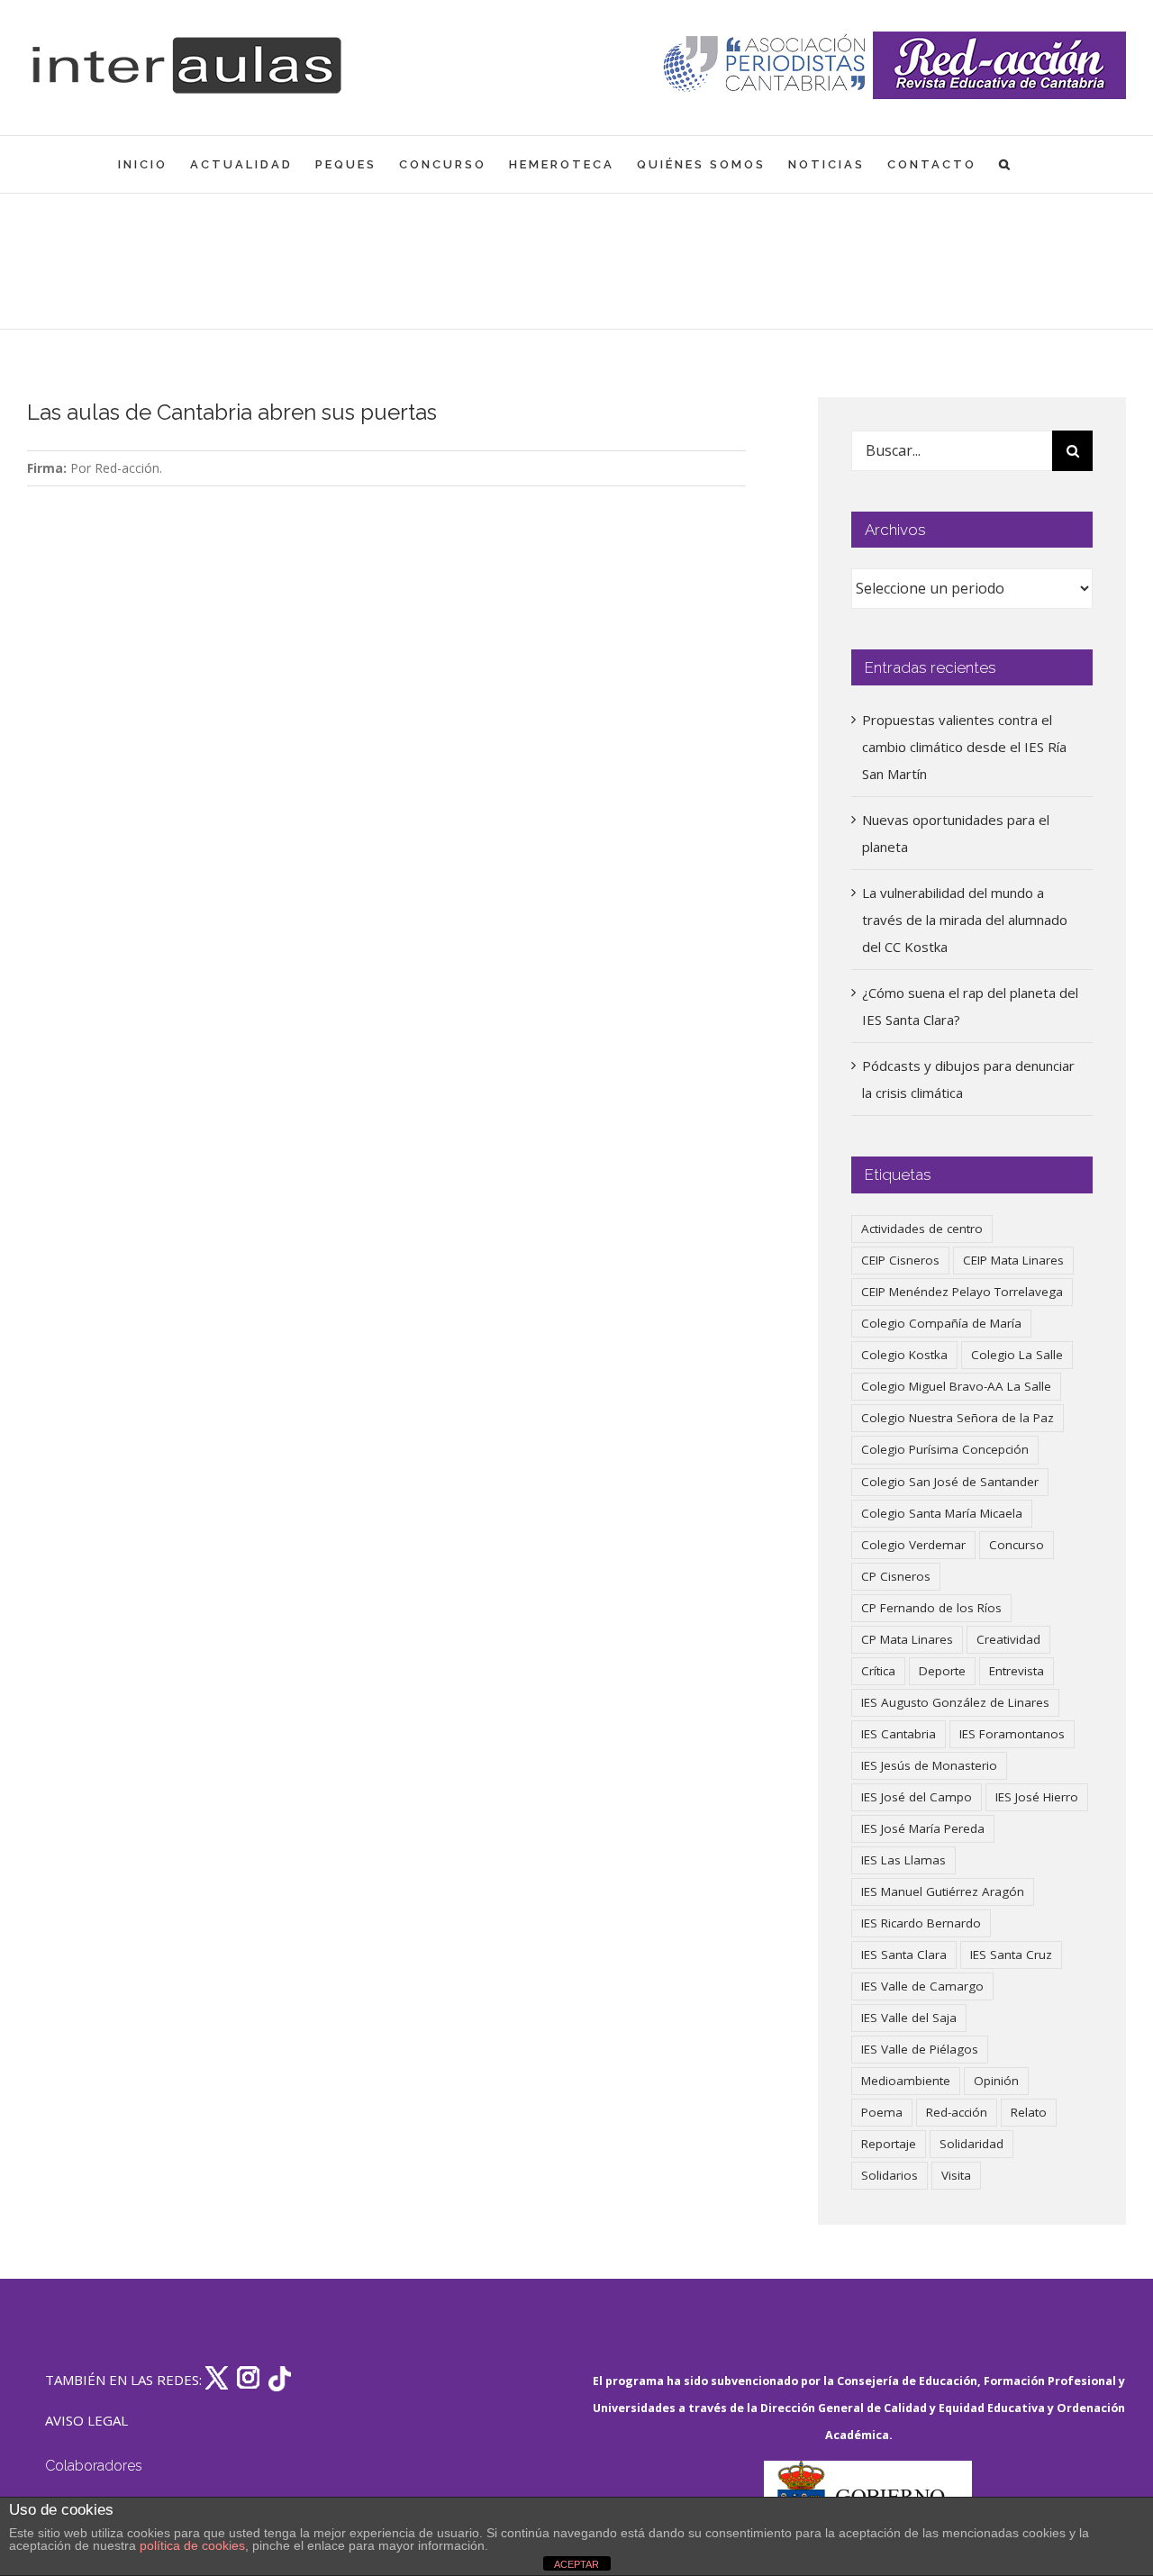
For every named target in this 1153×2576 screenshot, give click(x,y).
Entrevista (1017, 1671)
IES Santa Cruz (1011, 1955)
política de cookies (192, 2545)
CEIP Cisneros (900, 1260)
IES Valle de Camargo (922, 1986)
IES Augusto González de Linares (955, 1702)
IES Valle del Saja (909, 2018)
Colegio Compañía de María (941, 1323)
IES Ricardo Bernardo (921, 1923)
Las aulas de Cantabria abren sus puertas (232, 412)
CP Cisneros (896, 1576)
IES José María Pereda (923, 1828)
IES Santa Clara (904, 1955)
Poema (882, 2112)
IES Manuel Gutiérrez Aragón (943, 1891)
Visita (956, 2175)
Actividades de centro (922, 1229)
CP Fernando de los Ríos (931, 1608)
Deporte (942, 1671)
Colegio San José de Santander (950, 1482)
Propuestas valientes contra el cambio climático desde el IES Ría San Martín (964, 747)
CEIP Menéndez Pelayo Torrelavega (962, 1292)
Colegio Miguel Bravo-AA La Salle (956, 1386)
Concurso (1017, 1545)
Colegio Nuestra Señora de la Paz (958, 1418)
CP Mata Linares (907, 1639)
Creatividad (1008, 1639)
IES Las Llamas (903, 1860)
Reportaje (889, 2144)
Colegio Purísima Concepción (945, 1449)
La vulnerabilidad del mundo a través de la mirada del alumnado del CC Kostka (965, 920)
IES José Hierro (1037, 1797)
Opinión (996, 2081)
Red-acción (957, 2112)
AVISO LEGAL (86, 2420)
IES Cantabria (899, 1734)
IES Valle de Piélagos (920, 2049)
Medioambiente (906, 2081)
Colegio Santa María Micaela (942, 1513)
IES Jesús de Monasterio (929, 1765)
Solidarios (890, 2175)
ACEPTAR (576, 2564)
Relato (1029, 2112)
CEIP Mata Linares (1013, 1260)
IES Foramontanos (1012, 1734)
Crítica (878, 1671)
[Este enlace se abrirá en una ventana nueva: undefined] (766, 65)
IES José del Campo (917, 1797)
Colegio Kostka (904, 1355)
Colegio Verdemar (913, 1545)
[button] (1006, 164)
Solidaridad (971, 2144)
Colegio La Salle (1017, 1355)
